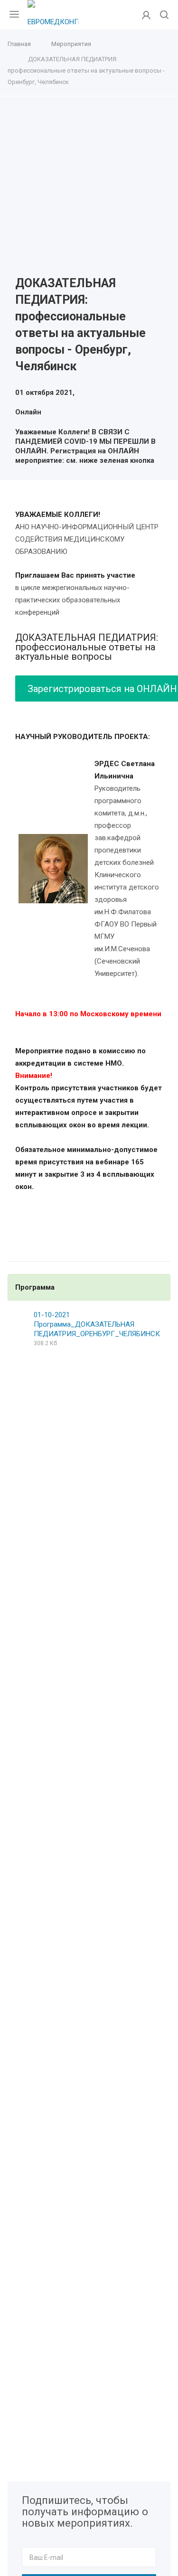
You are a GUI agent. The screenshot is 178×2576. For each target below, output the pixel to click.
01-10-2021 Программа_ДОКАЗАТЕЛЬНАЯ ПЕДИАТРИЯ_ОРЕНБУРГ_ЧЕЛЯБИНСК (97, 1324)
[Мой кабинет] (146, 15)
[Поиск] (164, 15)
